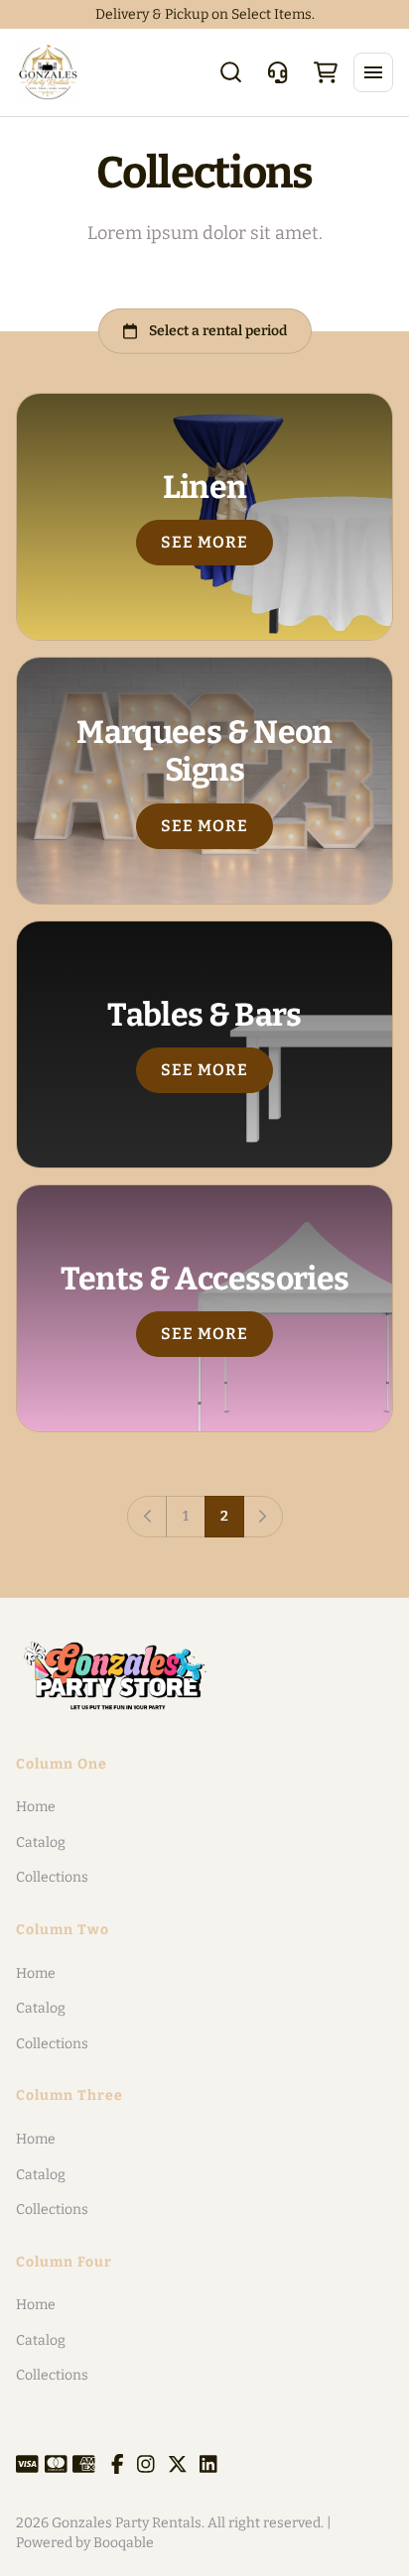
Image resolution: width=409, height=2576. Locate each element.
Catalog (41, 1842)
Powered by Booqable (85, 2543)
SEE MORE (205, 542)
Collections (52, 1877)
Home (36, 1807)
